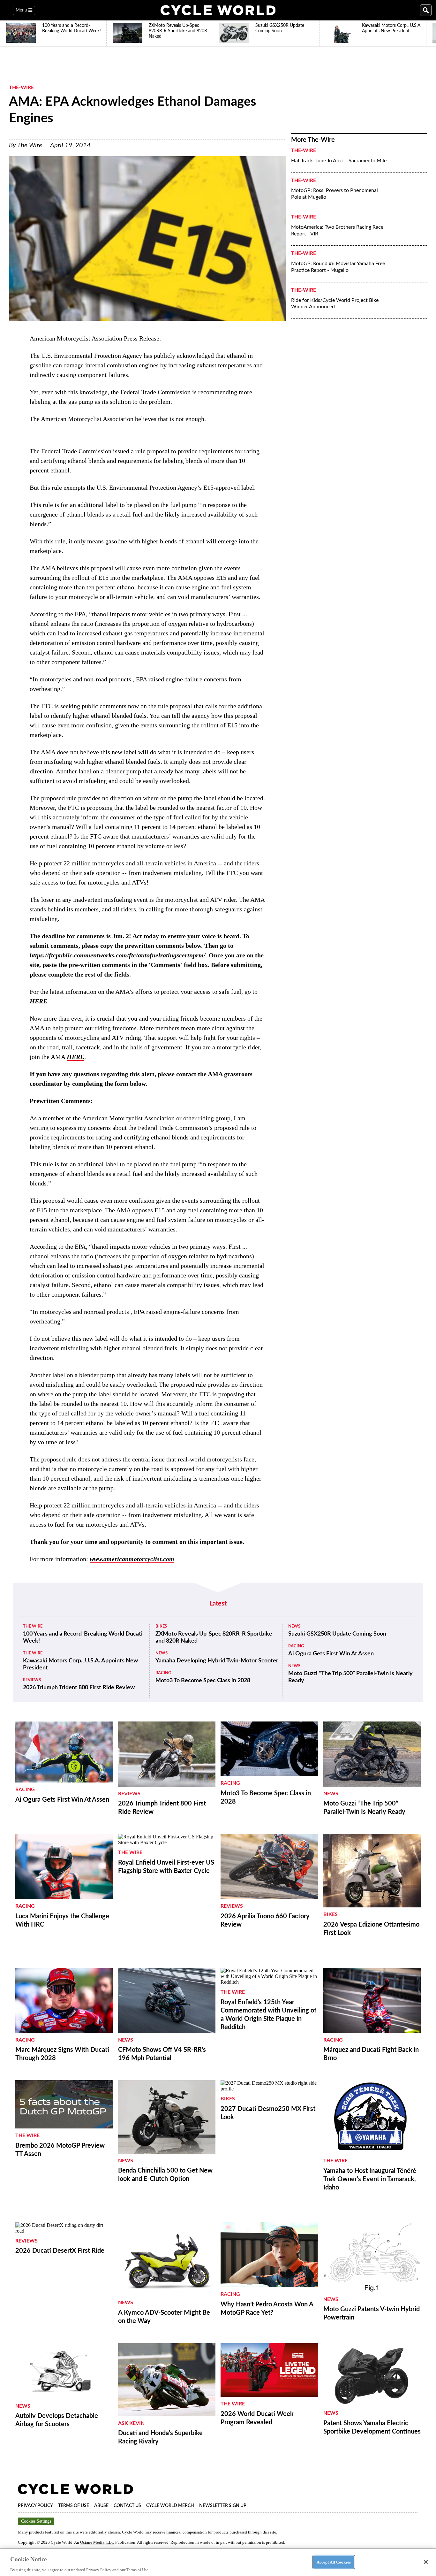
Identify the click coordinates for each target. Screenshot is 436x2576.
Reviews (32, 1680)
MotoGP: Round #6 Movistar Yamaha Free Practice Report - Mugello (338, 267)
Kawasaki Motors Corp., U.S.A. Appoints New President (80, 1664)
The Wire (30, 145)
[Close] (426, 2562)
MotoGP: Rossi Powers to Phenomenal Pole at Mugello (335, 194)
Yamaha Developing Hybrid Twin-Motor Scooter (217, 1661)
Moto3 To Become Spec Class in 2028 (203, 1681)
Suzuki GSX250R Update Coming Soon (337, 1634)
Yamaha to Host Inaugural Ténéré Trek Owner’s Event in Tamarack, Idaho (370, 2179)
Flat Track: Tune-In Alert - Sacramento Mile (339, 161)
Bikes (161, 1626)
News (162, 1653)
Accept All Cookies (334, 2562)
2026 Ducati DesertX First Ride (60, 2251)
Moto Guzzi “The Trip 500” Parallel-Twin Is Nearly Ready (350, 1677)
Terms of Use (74, 2506)
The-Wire (21, 88)
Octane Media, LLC (97, 2542)
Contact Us (127, 2506)
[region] (218, 2562)
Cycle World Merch (170, 2506)
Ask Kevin (131, 2423)
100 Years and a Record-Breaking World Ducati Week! (83, 1637)
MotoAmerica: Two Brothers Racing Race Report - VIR (337, 230)
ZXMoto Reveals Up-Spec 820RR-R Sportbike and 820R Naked (214, 1637)
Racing (163, 1673)
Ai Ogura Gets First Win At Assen (331, 1654)
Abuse (101, 2506)
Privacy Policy (35, 2506)
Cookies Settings (36, 2521)
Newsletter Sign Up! (223, 2506)
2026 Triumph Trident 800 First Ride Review (79, 1688)
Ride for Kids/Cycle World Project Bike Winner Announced (335, 304)
